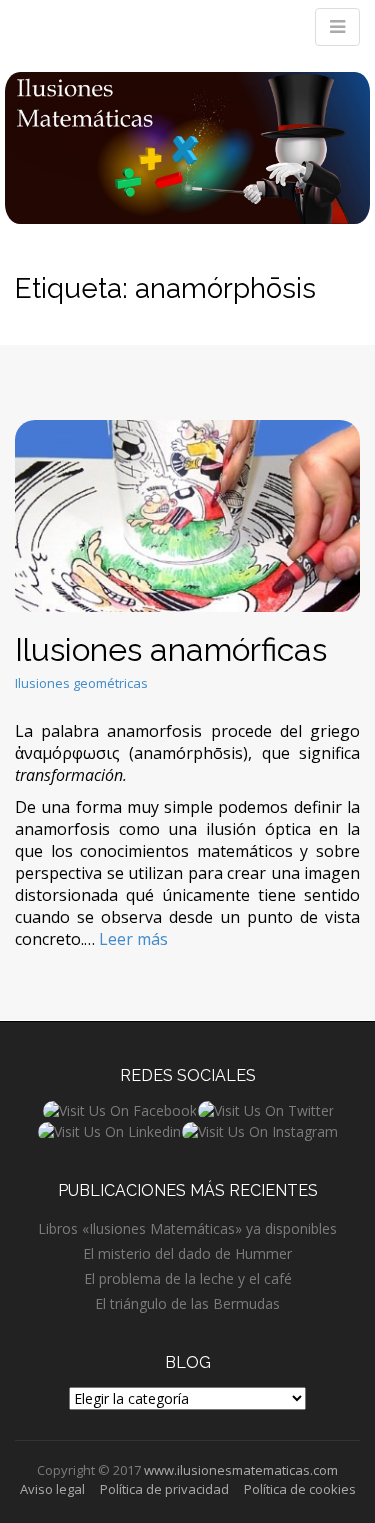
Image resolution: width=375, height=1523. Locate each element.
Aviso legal (52, 1489)
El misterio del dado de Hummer (187, 1253)
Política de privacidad (164, 1489)
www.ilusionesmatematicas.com (241, 1470)
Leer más (133, 939)
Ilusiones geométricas (81, 683)
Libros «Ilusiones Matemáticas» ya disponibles (187, 1228)
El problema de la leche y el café (188, 1278)
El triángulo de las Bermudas (187, 1303)
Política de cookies (300, 1489)
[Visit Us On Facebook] (119, 1108)
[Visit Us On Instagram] (259, 1130)
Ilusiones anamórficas (171, 649)
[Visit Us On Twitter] (265, 1108)
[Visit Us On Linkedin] (109, 1130)
